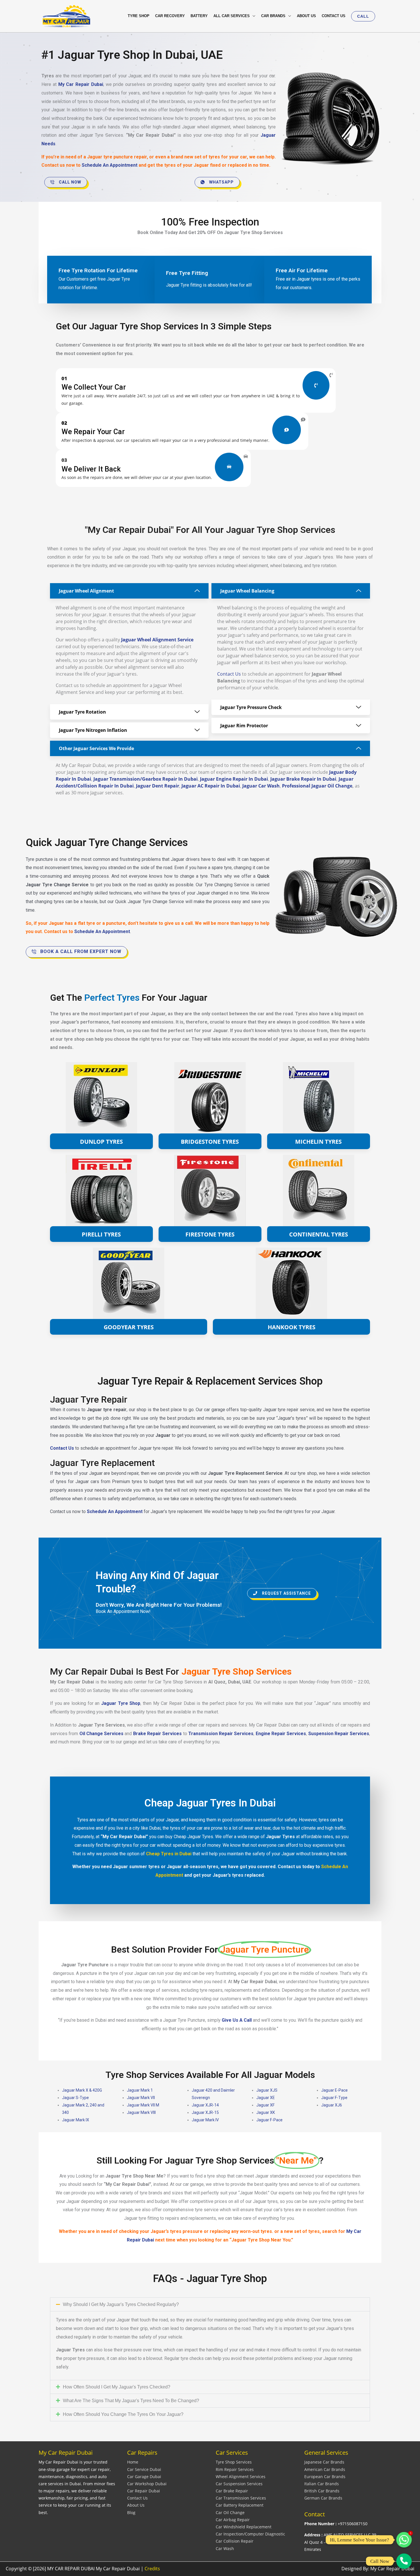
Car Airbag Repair (233, 2520)
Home (133, 2462)
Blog (131, 2512)
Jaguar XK (266, 2112)
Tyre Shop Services (234, 2462)
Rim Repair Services (235, 2469)
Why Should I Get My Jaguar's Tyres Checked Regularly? (121, 2304)
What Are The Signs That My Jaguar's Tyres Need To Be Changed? (131, 2401)
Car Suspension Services (239, 2484)
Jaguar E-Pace (334, 2090)
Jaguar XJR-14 (205, 2105)
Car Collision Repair (235, 2541)
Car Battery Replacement (240, 2505)
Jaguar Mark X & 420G (82, 2090)
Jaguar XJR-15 (205, 2112)
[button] (363, 16)
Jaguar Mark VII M (143, 2105)
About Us (136, 2505)
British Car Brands (322, 2491)
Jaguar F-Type (334, 2098)
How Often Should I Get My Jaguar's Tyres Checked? (117, 2387)
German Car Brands (323, 2498)
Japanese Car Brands (324, 2462)
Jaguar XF (265, 2105)
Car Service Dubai (144, 2469)
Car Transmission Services (241, 2498)
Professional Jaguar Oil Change (317, 786)
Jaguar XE (266, 2098)
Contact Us (229, 674)
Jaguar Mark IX (76, 2120)
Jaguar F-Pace (269, 2120)
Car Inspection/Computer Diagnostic (250, 2534)
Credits (152, 2569)
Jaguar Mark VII (141, 2098)
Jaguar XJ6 (332, 2105)
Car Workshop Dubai (147, 2484)
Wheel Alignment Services (241, 2477)
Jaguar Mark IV (205, 2120)
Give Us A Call (237, 2020)
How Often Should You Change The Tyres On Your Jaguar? (123, 2414)
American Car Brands (325, 2469)
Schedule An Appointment (110, 165)
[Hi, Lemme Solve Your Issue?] (404, 2540)
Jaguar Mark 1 (140, 2090)
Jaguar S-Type (75, 2098)
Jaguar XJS (267, 2090)
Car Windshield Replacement (244, 2527)
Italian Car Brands (322, 2484)
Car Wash (225, 2548)
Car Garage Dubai (144, 2477)
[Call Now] (404, 2561)
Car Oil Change (230, 2512)
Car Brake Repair (232, 2491)
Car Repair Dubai (144, 2491)
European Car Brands (325, 2477)
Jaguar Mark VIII (141, 2112)
